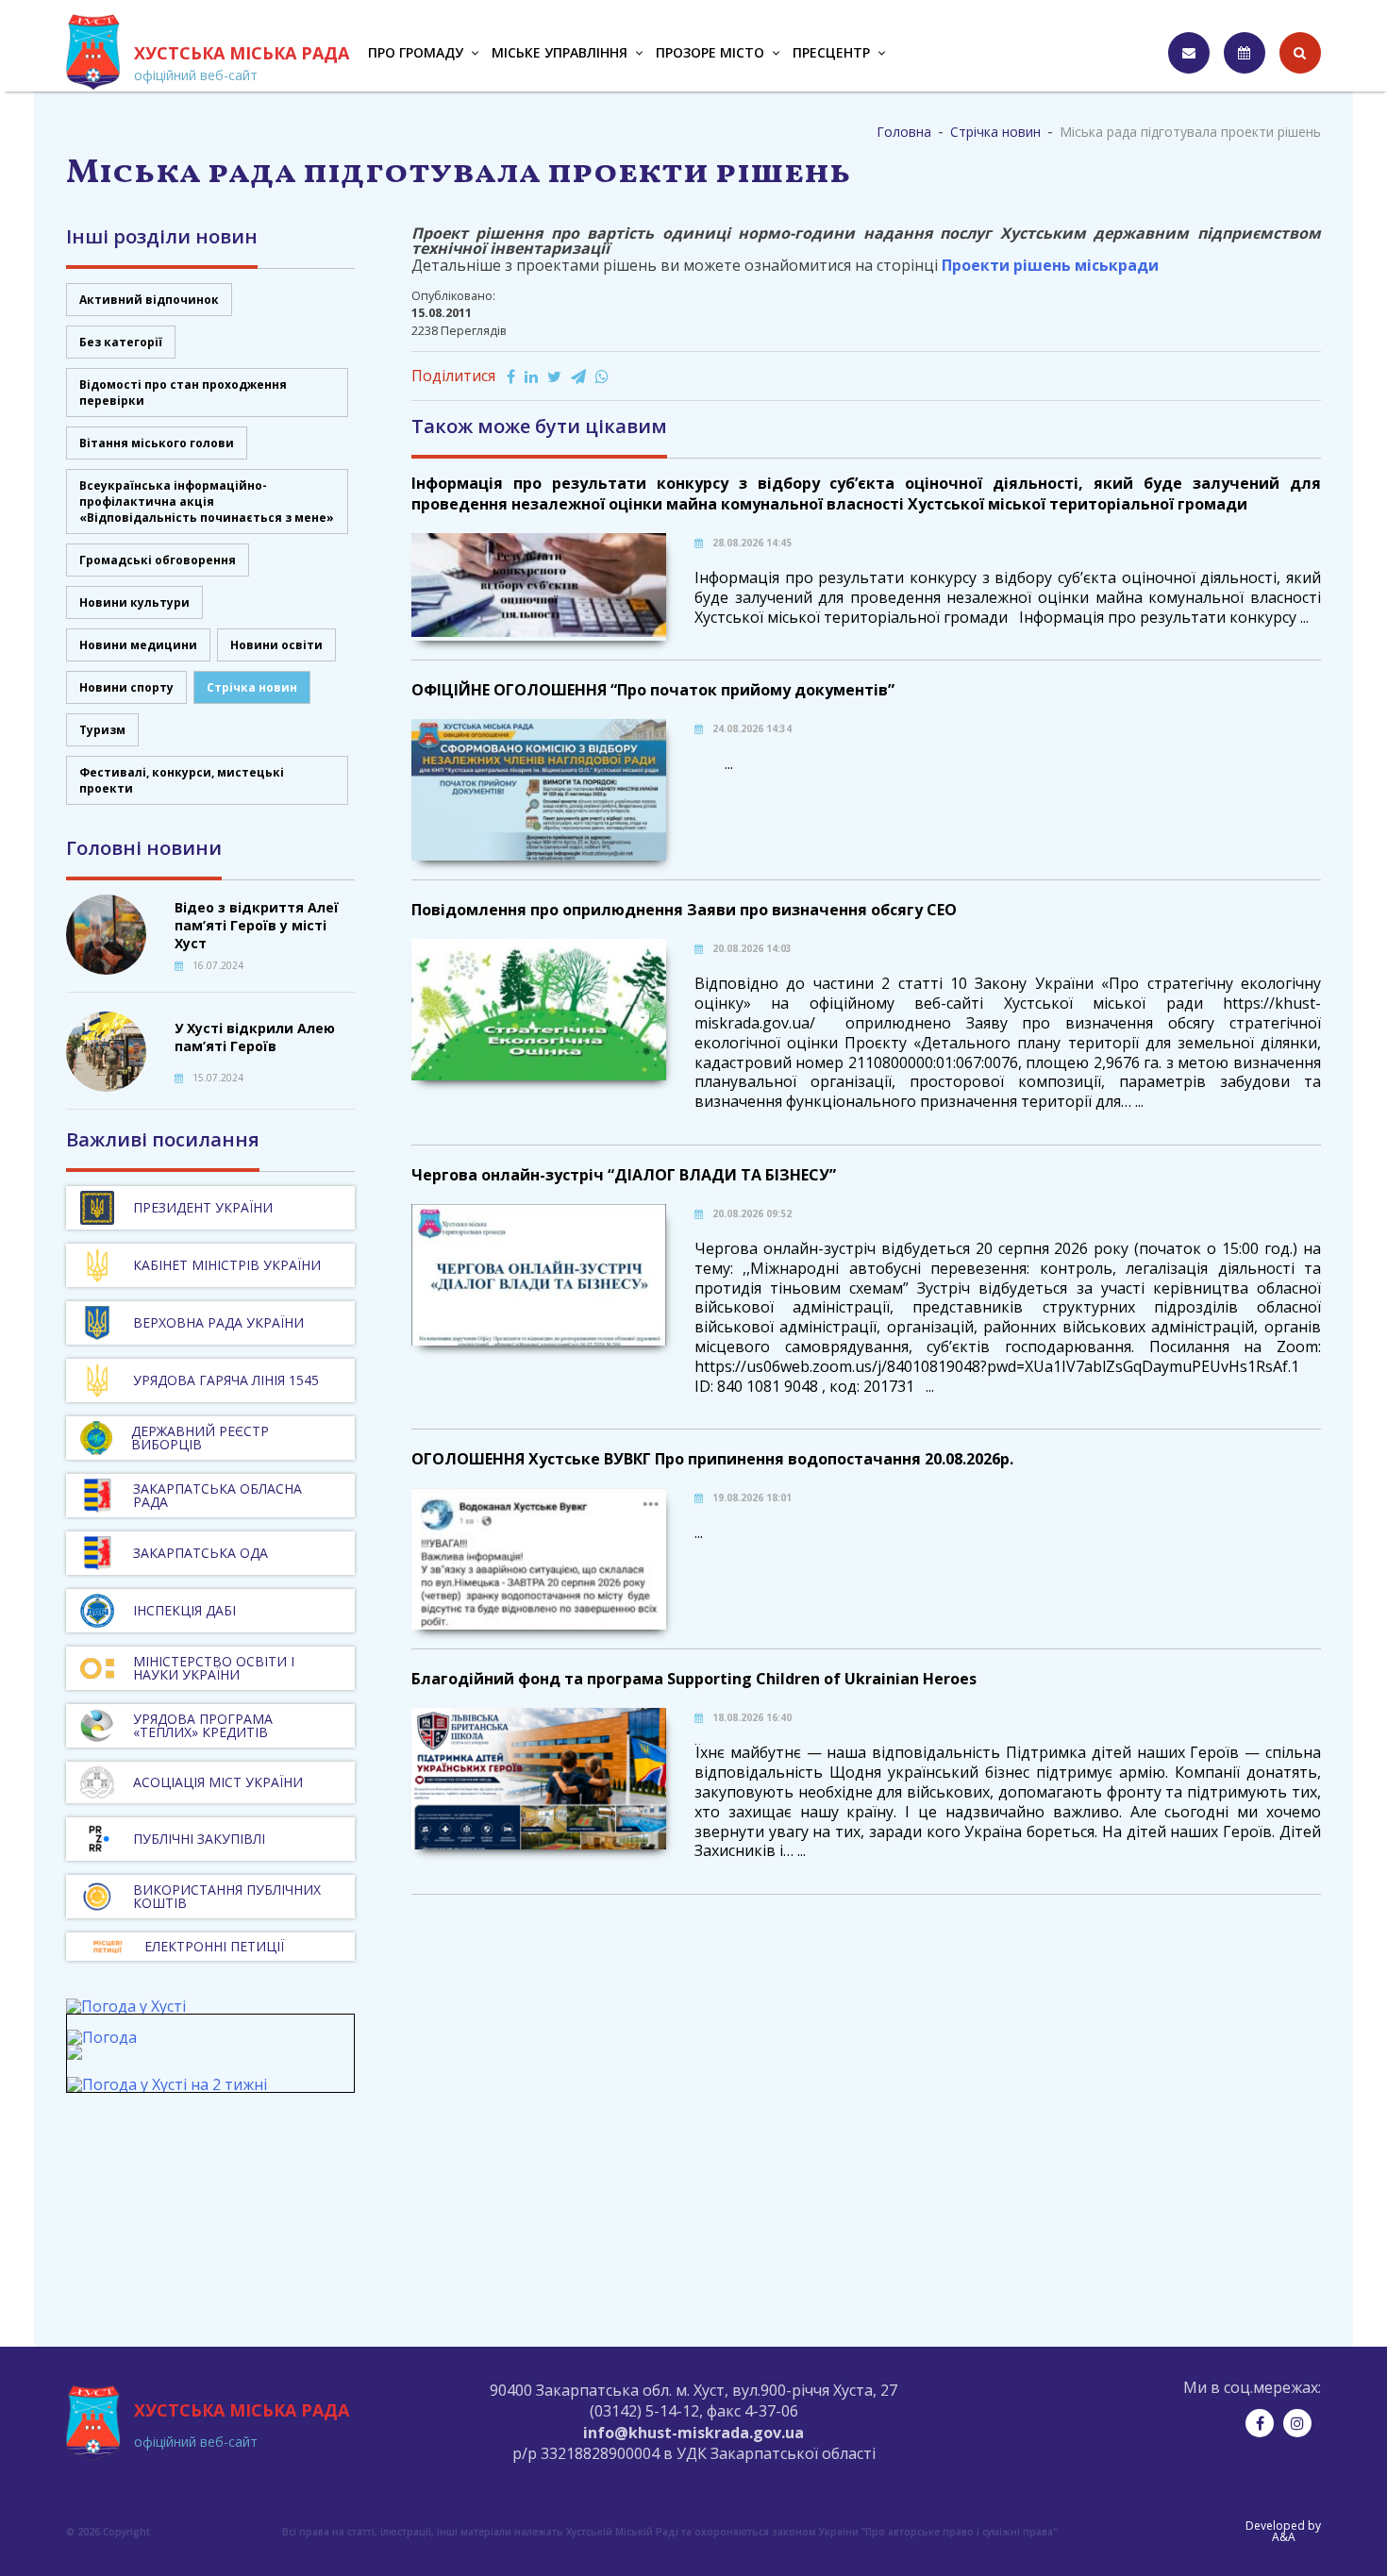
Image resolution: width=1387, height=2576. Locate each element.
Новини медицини (138, 645)
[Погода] (102, 2046)
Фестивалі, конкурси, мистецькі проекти (182, 780)
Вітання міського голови (157, 443)
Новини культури (134, 602)
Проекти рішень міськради (1050, 265)
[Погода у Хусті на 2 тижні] (167, 2084)
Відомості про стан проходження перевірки (183, 393)
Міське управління (560, 52)
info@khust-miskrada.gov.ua (693, 2433)
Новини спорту (126, 687)
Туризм (102, 730)
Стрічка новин (252, 687)
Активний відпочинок (149, 300)
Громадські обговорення (158, 560)
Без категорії (121, 342)
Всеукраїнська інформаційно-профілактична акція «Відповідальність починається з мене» (207, 502)
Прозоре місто (710, 52)
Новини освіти (276, 645)
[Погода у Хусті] (126, 2006)
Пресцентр (831, 52)
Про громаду (416, 52)
